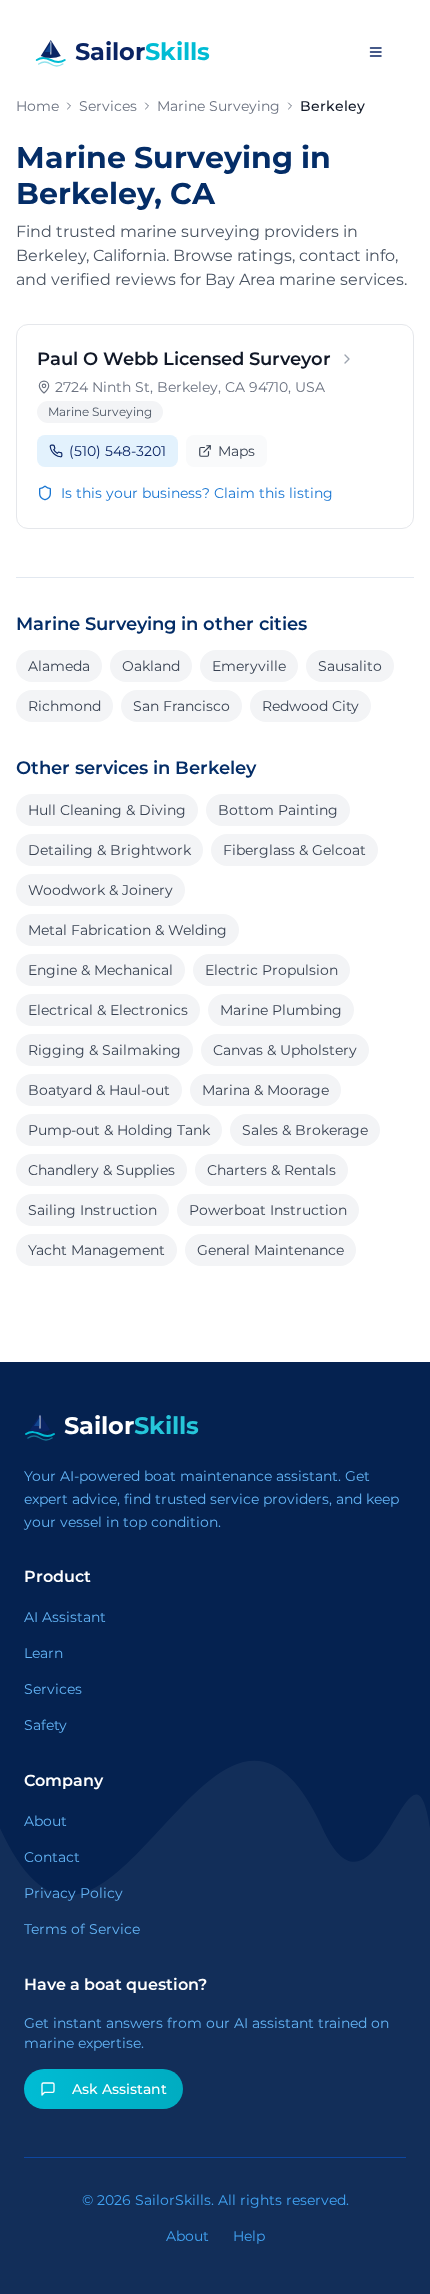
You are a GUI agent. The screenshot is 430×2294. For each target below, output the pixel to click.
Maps (236, 451)
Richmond (64, 706)
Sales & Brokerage (305, 1130)
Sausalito (350, 666)
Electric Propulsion (271, 970)
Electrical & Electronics (108, 1010)
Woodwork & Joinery (100, 890)
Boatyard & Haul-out (99, 1090)
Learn (43, 1653)
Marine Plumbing (281, 1010)
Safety (45, 1725)
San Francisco (181, 706)
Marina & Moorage (265, 1090)
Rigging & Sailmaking (104, 1050)
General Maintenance (270, 1250)
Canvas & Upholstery (285, 1050)
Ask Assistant (119, 2089)
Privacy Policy (73, 1893)
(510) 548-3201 (117, 451)
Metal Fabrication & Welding (127, 930)
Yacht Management (96, 1250)
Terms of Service (82, 1929)
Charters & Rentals (271, 1170)
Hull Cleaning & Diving (107, 810)
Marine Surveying (218, 106)
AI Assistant (65, 1617)
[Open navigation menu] (375, 52)
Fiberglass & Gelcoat (294, 850)
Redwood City (310, 706)
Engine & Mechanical (100, 970)
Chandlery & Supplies (101, 1170)
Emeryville (249, 666)
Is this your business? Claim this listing (197, 493)
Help (249, 2236)
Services (108, 106)
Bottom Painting (278, 810)
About (45, 1821)
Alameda (59, 666)
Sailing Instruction (92, 1210)
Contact (52, 1857)
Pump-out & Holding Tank (119, 1130)
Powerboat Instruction (268, 1210)
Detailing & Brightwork (109, 850)
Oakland (151, 666)
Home (37, 106)
